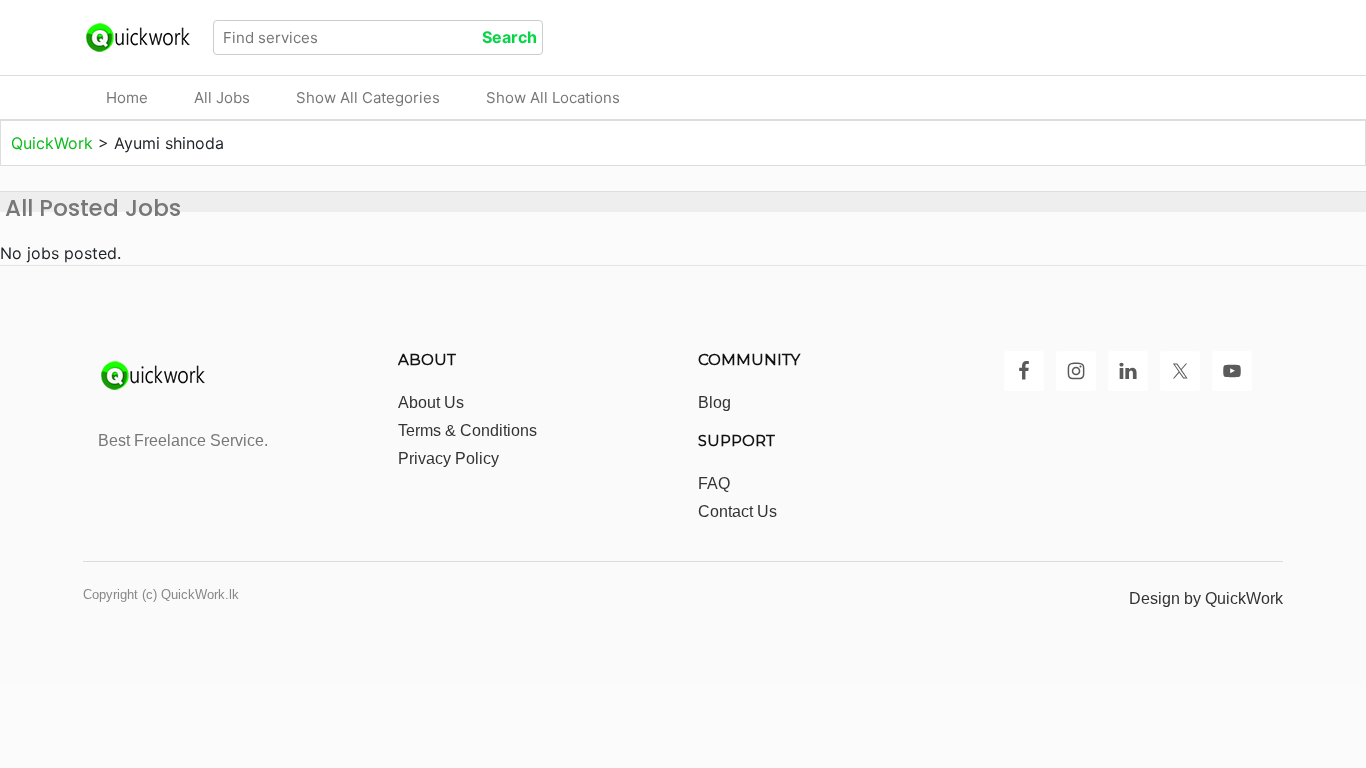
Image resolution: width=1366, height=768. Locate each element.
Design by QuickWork (1206, 598)
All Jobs (222, 97)
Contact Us (737, 511)
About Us (431, 402)
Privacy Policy (448, 458)
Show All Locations (553, 97)
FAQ (714, 483)
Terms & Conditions (467, 430)
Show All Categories (368, 97)
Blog (714, 402)
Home (127, 97)
